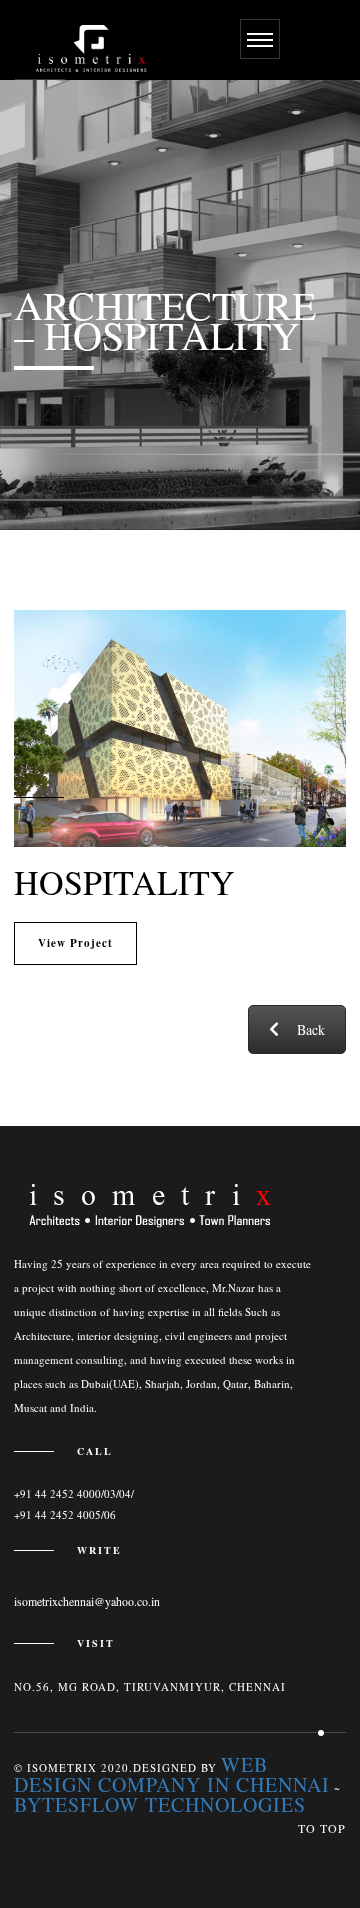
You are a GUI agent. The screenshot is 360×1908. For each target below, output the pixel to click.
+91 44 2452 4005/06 (65, 1514)
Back (311, 1029)
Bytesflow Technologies (160, 1804)
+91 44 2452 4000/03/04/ (74, 1493)
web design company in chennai (172, 1774)
